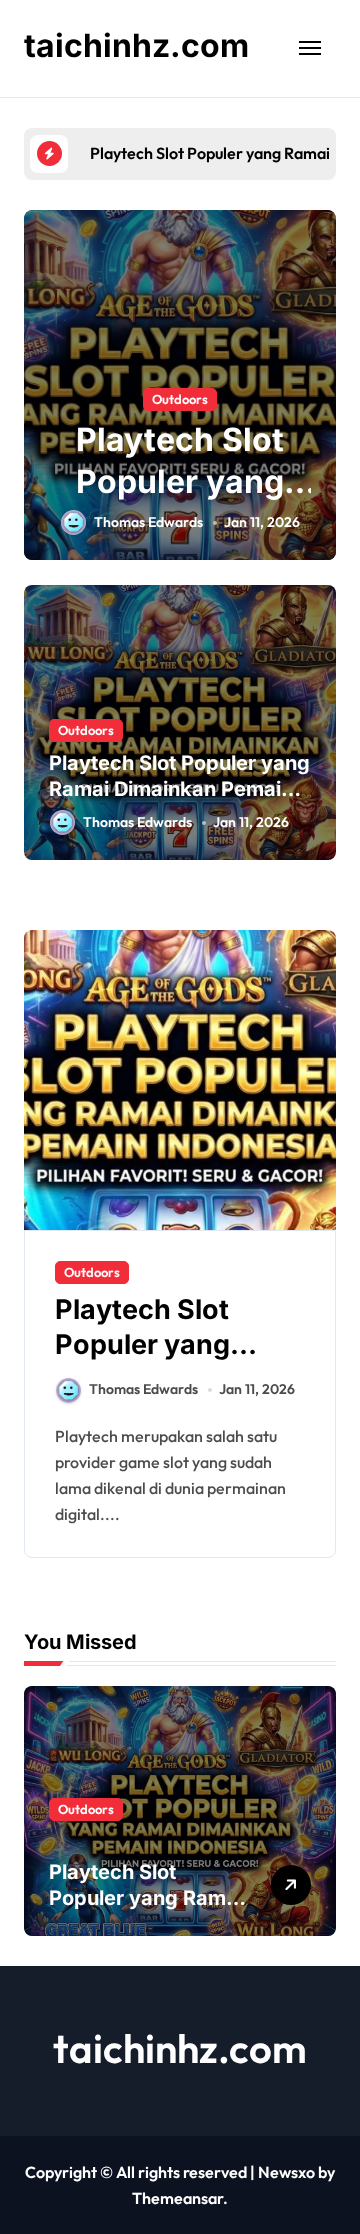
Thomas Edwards (148, 522)
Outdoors (180, 399)
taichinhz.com (136, 45)
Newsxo (286, 2172)
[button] (316, 396)
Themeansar (177, 2198)
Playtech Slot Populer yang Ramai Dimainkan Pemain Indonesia (179, 789)
